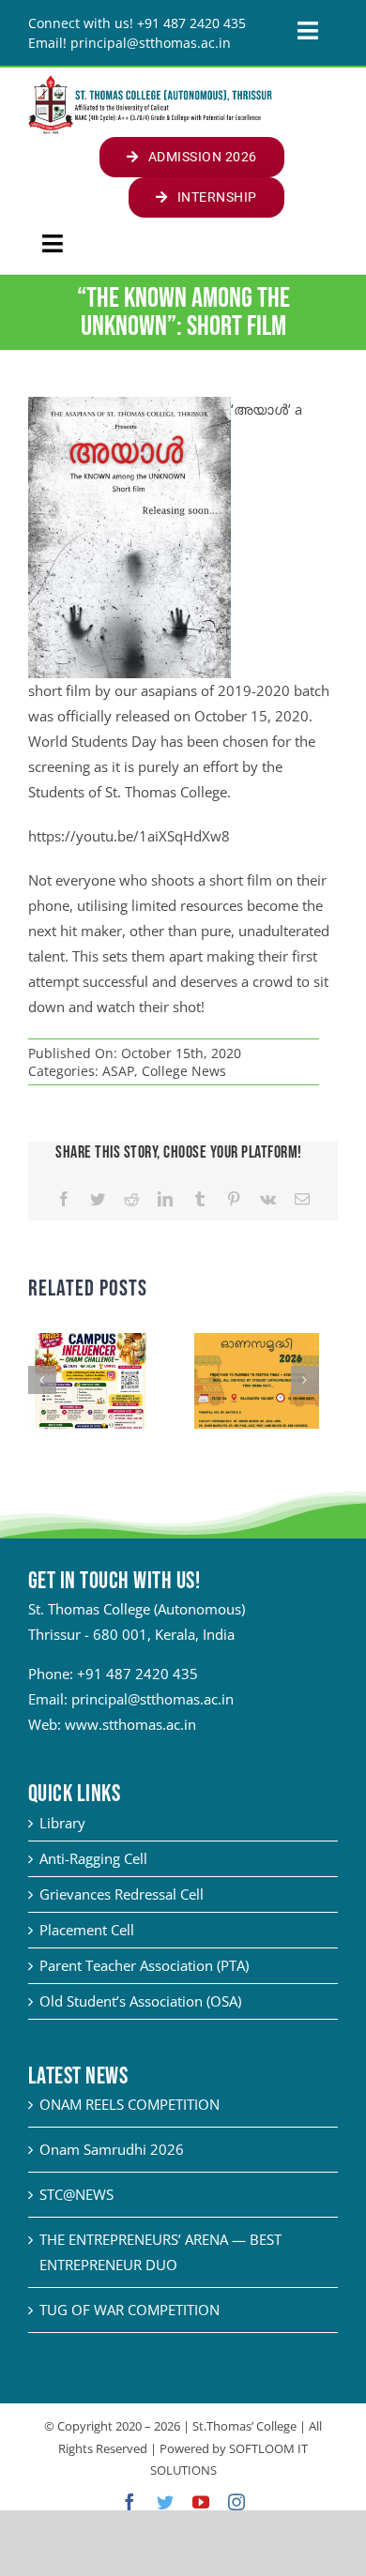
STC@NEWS (76, 2194)
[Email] (302, 1199)
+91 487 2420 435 (137, 1674)
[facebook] (130, 2502)
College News (184, 1071)
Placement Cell (87, 1930)
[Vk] (268, 1199)
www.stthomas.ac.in (130, 1724)
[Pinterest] (234, 1199)
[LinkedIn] (165, 1199)
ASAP (118, 1071)
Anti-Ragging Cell (93, 1858)
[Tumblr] (200, 1199)
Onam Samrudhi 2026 (112, 2149)
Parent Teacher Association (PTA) (144, 1965)
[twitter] (165, 2502)
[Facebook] (64, 1199)
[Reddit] (131, 1199)
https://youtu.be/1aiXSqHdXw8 (129, 836)
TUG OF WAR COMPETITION (130, 2310)
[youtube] (201, 2502)
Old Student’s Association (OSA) (140, 2001)
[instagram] (236, 2502)
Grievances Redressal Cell (122, 1894)
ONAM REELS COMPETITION (130, 2104)
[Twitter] (98, 1199)
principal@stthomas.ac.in (152, 1699)
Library (62, 1823)
